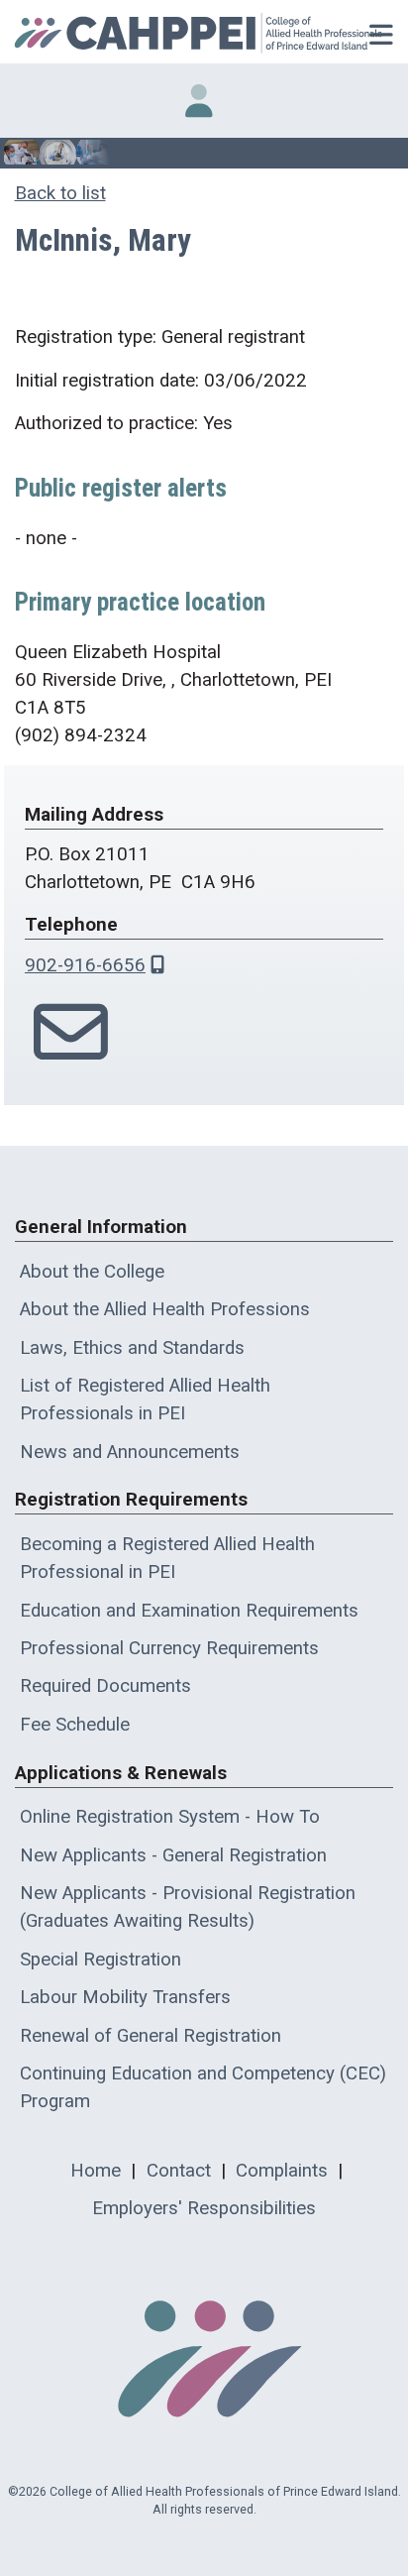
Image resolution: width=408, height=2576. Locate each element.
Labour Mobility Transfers (125, 1997)
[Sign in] (199, 101)
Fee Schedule (75, 1725)
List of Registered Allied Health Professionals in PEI (145, 1400)
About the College (92, 1272)
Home (96, 2171)
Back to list (60, 193)
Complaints (282, 2171)
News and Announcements (130, 1452)
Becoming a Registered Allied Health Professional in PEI (167, 1558)
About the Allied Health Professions (165, 1309)
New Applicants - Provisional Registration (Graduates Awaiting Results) (188, 1907)
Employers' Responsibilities (204, 2208)
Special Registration (101, 1960)
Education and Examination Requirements (189, 1611)
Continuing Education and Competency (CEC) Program (203, 2087)
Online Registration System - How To (170, 1817)
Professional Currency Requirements (169, 1648)
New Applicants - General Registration (173, 1855)
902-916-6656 (85, 965)
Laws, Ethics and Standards (132, 1348)
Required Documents (105, 1686)
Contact (179, 2171)
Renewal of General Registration (151, 2036)
